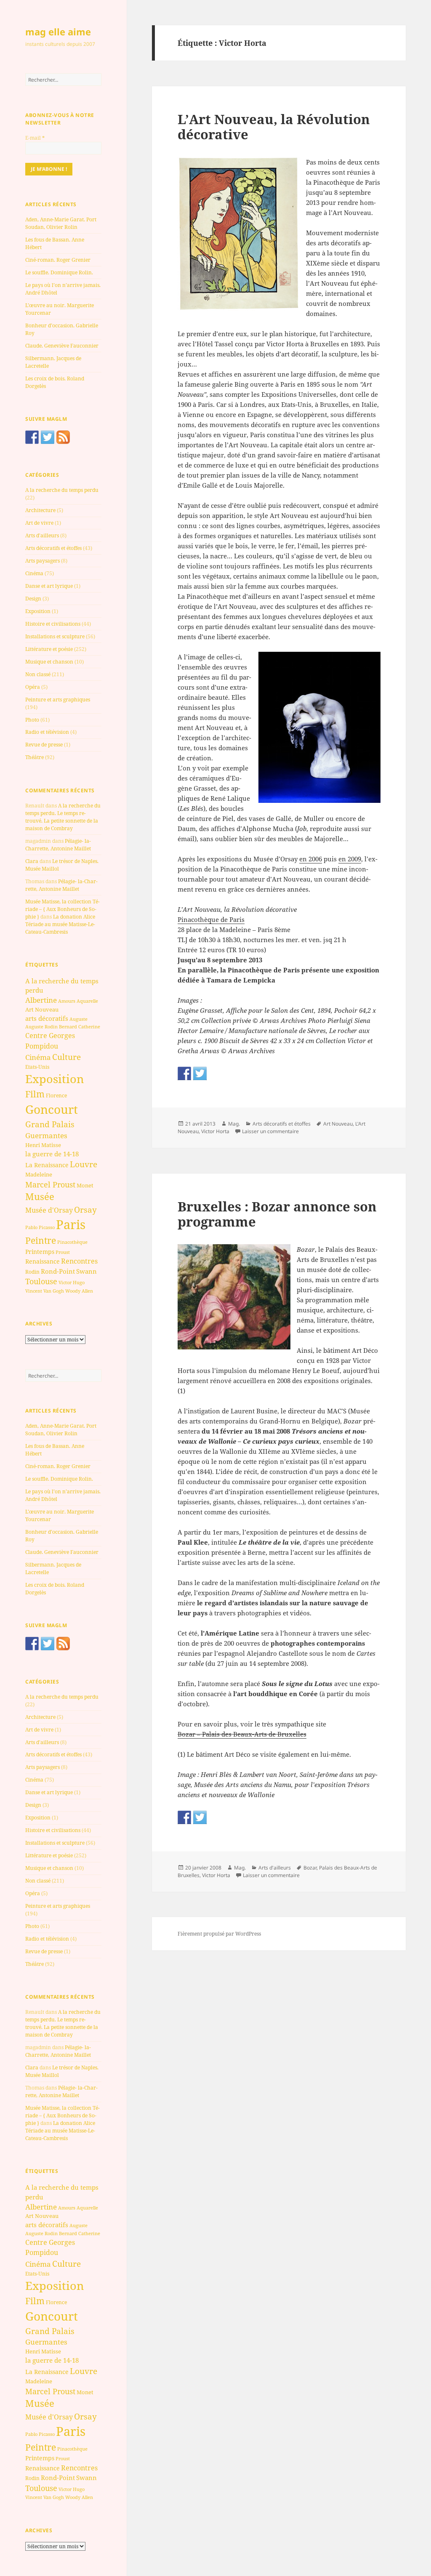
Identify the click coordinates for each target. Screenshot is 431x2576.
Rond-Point (58, 1271)
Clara (32, 861)
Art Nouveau (42, 1009)
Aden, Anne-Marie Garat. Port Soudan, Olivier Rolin (61, 223)
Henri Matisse (43, 1145)
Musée (40, 1196)
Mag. (234, 1124)
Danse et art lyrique (49, 586)
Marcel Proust (50, 1184)
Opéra (33, 687)
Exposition (38, 611)
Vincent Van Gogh (45, 1291)
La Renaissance (47, 1165)
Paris (71, 1224)
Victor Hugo (72, 1282)
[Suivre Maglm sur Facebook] (32, 437)
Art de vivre (39, 523)
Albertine (41, 1000)
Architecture (40, 510)
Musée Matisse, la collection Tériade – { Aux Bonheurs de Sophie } (63, 909)
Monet (85, 1185)
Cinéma (34, 573)
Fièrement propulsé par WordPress (219, 1934)
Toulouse (41, 1281)
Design (33, 599)
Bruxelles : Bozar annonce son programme (277, 1214)
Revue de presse (44, 745)
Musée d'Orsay (49, 1210)
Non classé (38, 674)
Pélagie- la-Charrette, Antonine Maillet (58, 845)
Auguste (78, 1019)
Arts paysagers (43, 561)
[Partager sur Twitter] (200, 1073)
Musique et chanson (49, 662)
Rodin (32, 1272)
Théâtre (35, 757)
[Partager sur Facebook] (184, 1073)
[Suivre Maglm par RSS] (63, 437)
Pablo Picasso (40, 1227)
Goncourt (52, 1109)
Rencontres (79, 1261)
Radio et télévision (47, 732)
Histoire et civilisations (53, 624)
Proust (63, 1252)
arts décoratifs (47, 1018)
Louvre (84, 1164)
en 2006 (311, 859)
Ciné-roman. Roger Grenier (58, 260)
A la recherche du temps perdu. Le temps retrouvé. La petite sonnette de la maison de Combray (63, 817)
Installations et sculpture (55, 636)
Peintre (41, 1240)
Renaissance (43, 1261)
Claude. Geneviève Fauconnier (62, 346)
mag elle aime (58, 32)
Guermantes (46, 1135)
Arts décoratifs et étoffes (53, 548)
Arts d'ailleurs (42, 535)
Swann (86, 1271)
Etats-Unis (37, 1067)
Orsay (85, 1210)
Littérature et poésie (49, 649)
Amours (67, 1001)
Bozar (310, 1868)
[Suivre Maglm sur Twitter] (48, 437)
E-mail (35, 138)
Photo (32, 720)
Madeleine (39, 1174)
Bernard (68, 1026)
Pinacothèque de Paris (211, 919)
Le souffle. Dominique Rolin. (59, 272)
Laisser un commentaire (270, 1131)
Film (35, 1094)
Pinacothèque (72, 1242)
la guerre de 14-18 (52, 1154)
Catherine (89, 1026)
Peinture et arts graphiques (58, 700)
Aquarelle (87, 1001)
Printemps (40, 1252)
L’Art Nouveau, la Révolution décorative (274, 127)
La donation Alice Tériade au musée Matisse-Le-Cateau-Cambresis (60, 924)
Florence (56, 1095)
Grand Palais (50, 1124)
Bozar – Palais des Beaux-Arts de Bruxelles (242, 1734)
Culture (67, 1057)
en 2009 (350, 859)
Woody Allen (79, 1291)
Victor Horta (215, 1131)
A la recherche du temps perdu (62, 490)
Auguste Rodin (41, 1027)
